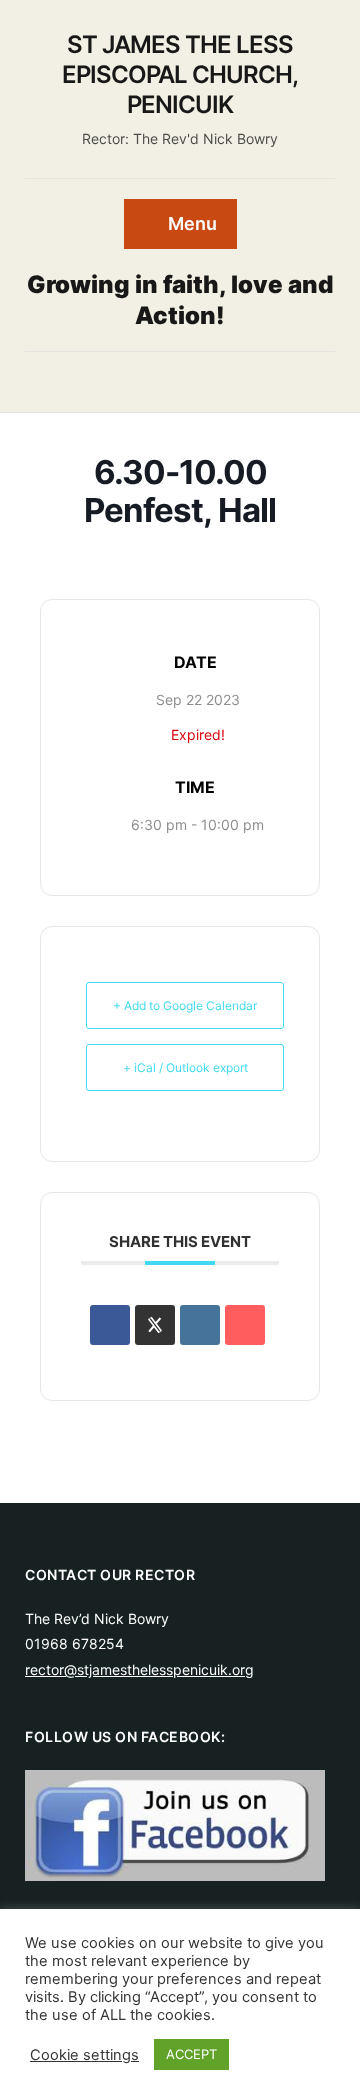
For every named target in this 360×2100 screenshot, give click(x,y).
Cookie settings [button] (84, 2055)
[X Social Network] (155, 1325)
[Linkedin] (200, 1325)
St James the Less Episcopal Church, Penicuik (180, 74)
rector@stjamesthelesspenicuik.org (139, 1669)
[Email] (245, 1325)
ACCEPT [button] (191, 2054)
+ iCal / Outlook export (185, 1067)
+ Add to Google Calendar (185, 1005)
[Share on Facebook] (110, 1325)
